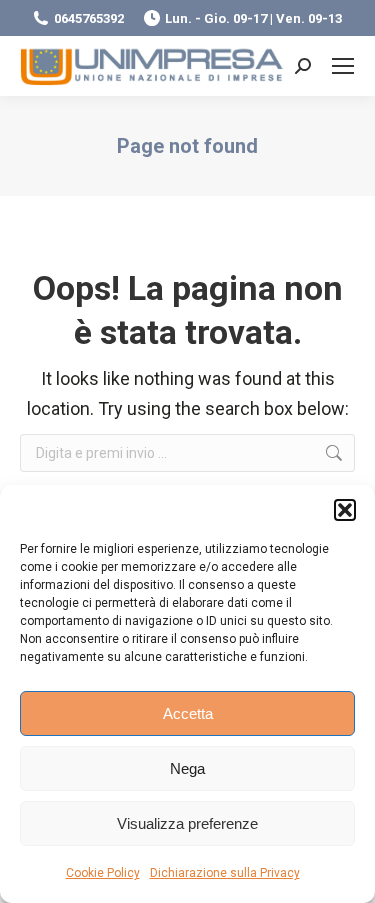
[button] (345, 510)
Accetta (188, 713)
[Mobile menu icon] (343, 66)
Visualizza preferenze (187, 823)
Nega (187, 768)
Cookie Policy (103, 873)
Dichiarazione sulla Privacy (225, 873)
